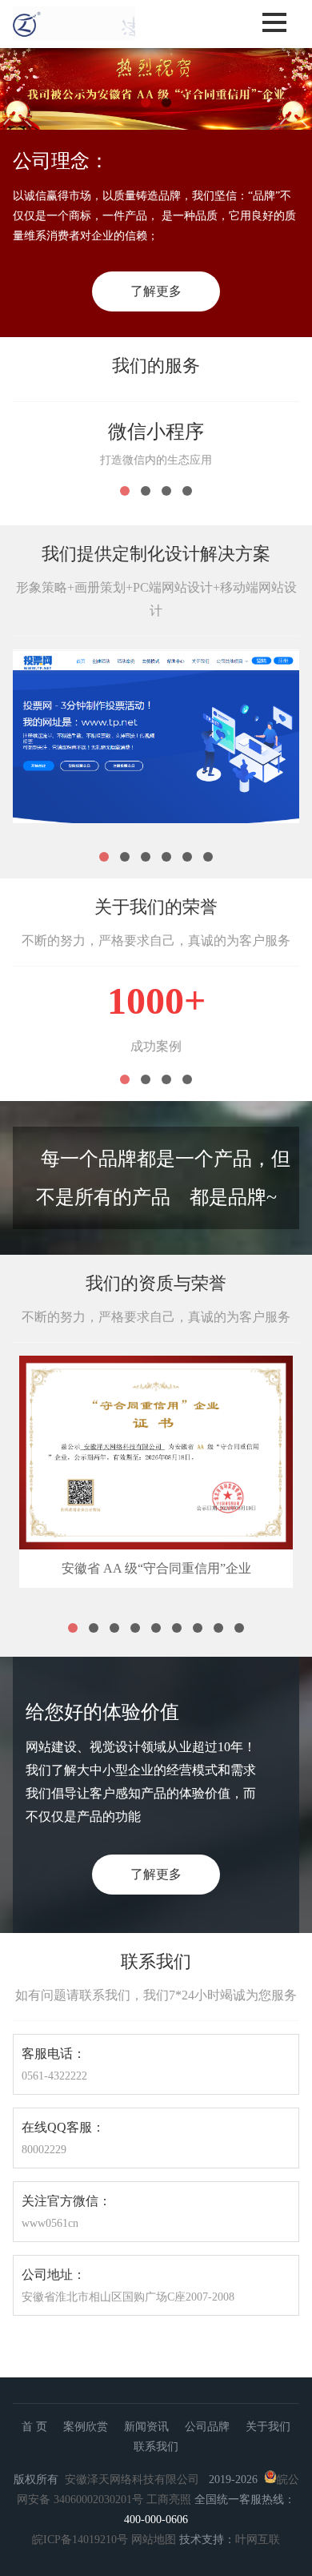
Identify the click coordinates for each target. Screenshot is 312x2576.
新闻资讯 (146, 2427)
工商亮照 (169, 2500)
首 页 (34, 2427)
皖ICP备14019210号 (80, 2540)
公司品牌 (207, 2427)
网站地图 (154, 2540)
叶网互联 (258, 2540)
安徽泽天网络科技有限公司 (132, 2480)
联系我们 (156, 2447)
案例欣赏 (86, 2427)
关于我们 (268, 2427)
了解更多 (156, 291)
